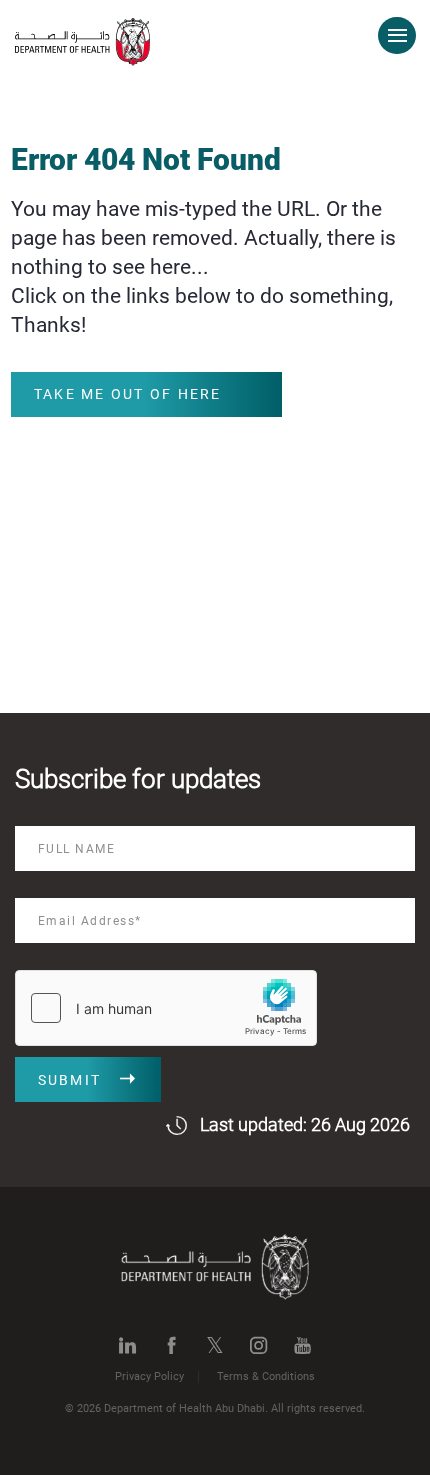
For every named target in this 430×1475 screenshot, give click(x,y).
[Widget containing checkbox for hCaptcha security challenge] (166, 1008)
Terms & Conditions (266, 1376)
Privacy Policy (149, 1376)
